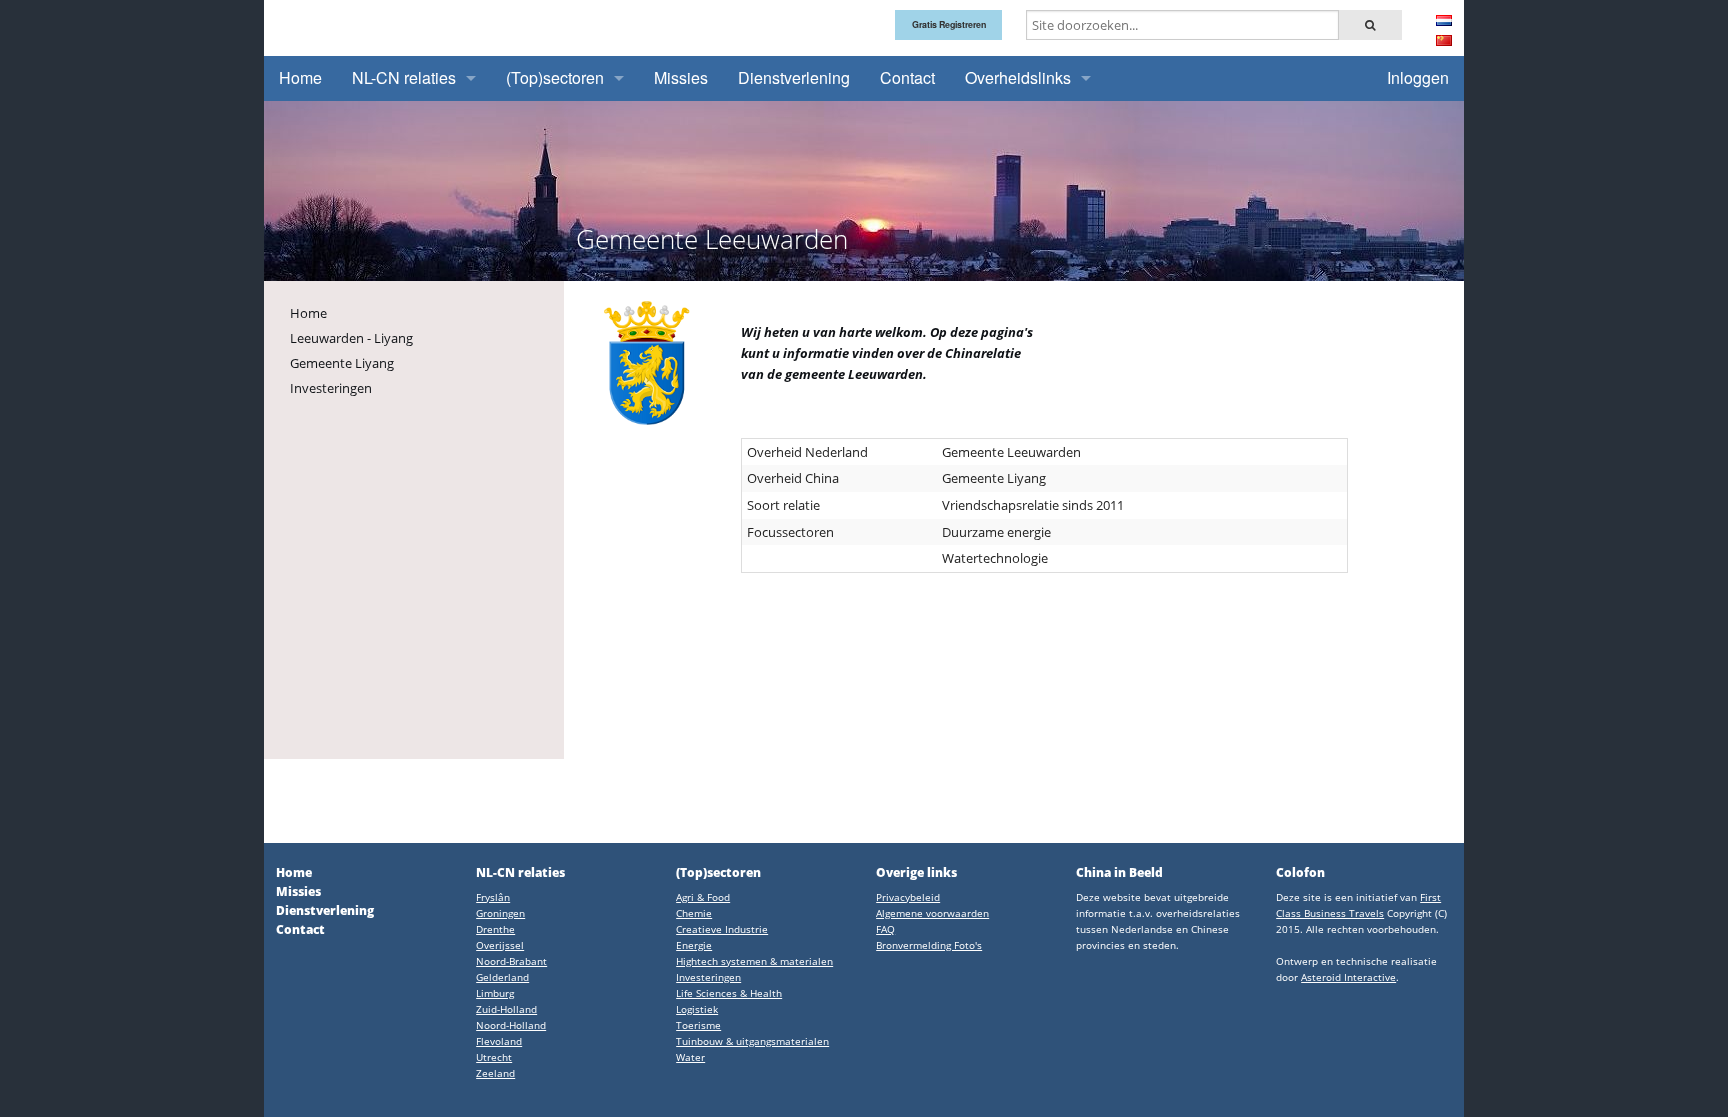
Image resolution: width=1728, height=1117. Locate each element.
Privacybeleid (908, 897)
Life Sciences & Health (729, 993)
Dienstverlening (794, 77)
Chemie (694, 913)
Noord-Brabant (511, 961)
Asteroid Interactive (1348, 977)
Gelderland (502, 977)
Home (300, 77)
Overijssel (500, 945)
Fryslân (493, 897)
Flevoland (499, 1041)
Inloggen (1418, 77)
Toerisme (698, 1025)
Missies (681, 77)
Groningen (500, 913)
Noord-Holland (511, 1025)
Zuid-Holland (506, 1009)
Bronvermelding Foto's (929, 945)
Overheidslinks (1018, 77)
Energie (694, 945)
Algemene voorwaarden (932, 913)
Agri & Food (703, 897)
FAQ (885, 929)
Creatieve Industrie (722, 929)
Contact (907, 77)
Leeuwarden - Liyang (351, 338)
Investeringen (331, 388)
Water (690, 1057)
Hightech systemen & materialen (754, 961)
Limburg (495, 993)
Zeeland (495, 1073)
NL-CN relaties (404, 77)
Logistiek (697, 1009)
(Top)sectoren (555, 77)
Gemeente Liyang (342, 363)
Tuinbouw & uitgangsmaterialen (752, 1041)
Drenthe (495, 929)
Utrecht (494, 1057)
